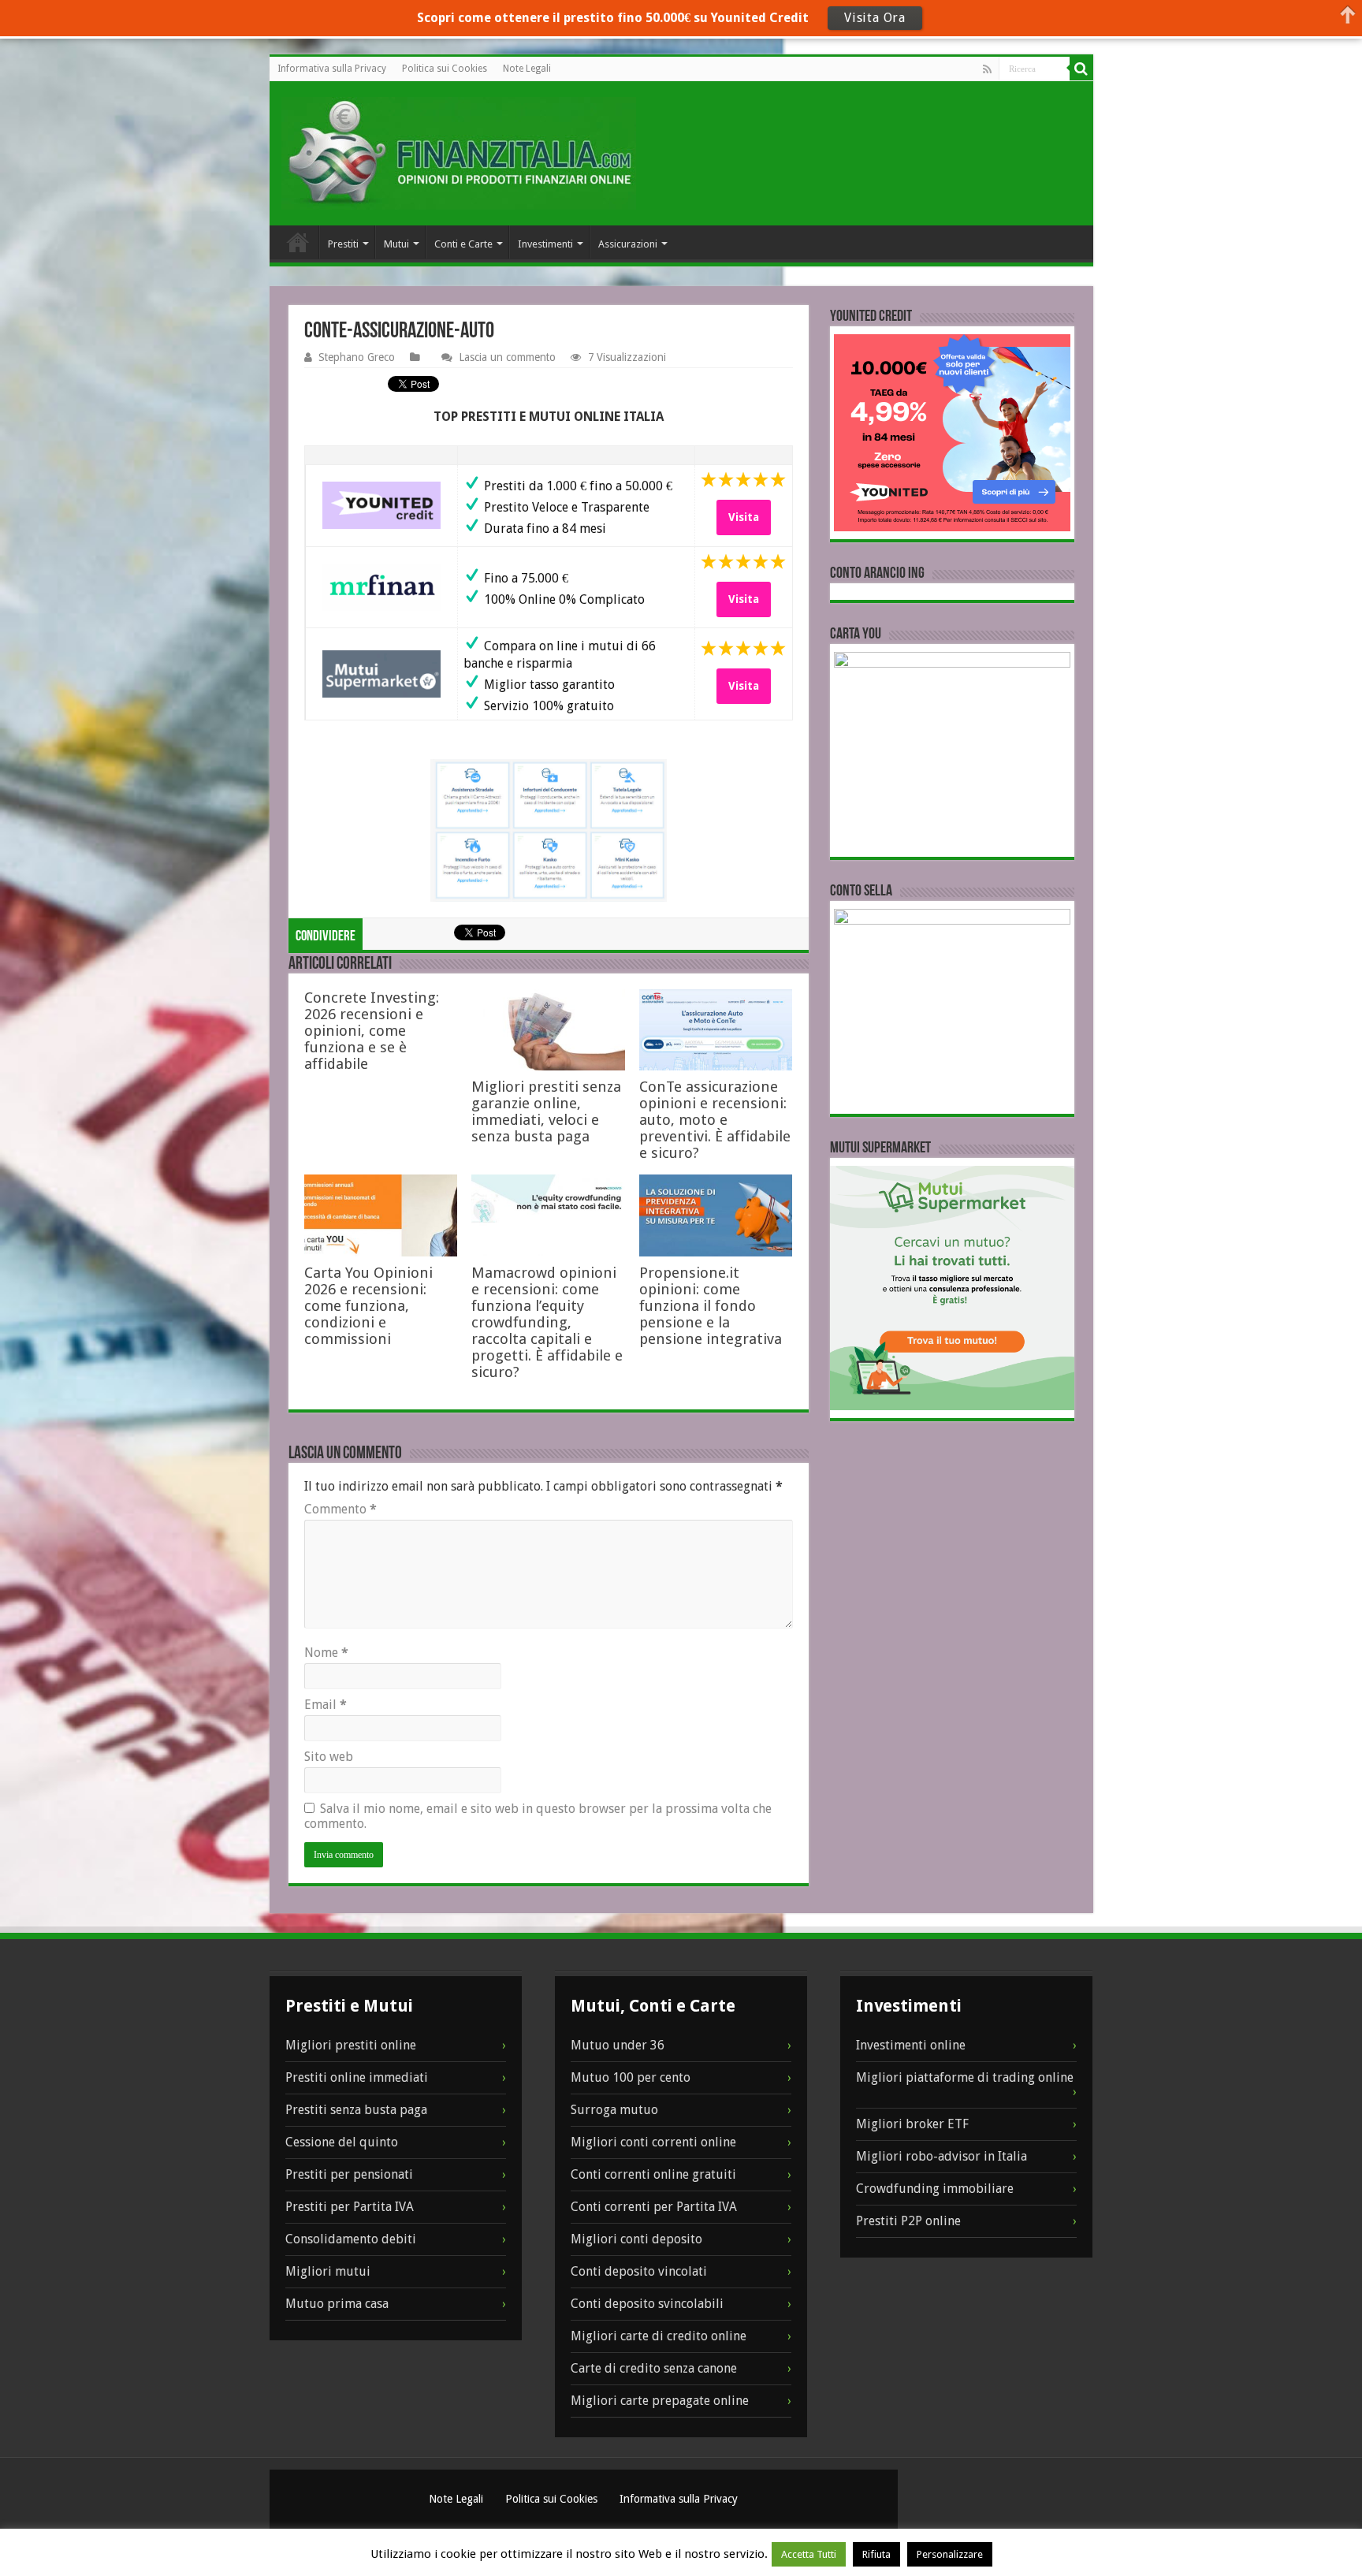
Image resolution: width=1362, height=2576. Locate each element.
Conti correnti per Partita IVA (654, 2207)
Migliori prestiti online (351, 2045)
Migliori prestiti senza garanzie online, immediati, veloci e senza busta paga (546, 1111)
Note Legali (527, 69)
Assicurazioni (628, 244)
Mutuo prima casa (337, 2304)
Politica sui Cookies (445, 69)
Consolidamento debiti (351, 2239)
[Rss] (987, 69)
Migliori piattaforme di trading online (965, 2077)
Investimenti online (911, 2045)
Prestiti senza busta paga (356, 2110)
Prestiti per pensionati (349, 2174)
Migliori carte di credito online (659, 2336)
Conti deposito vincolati (639, 2271)
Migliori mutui (328, 2271)
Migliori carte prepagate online (660, 2401)
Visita (744, 517)
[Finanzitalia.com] (459, 153)
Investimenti (545, 244)
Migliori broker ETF (912, 2124)
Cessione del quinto (342, 2142)
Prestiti (343, 244)
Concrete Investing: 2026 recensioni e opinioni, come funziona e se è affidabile (372, 1031)
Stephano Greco (357, 357)
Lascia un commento (507, 357)
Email (326, 1705)
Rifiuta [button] (876, 2554)
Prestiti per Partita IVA (350, 2207)
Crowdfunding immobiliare (935, 2189)
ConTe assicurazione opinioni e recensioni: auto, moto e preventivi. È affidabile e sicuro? (715, 1120)
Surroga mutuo (614, 2110)
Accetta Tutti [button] (809, 2554)
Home (298, 242)
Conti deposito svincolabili (647, 2304)
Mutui (396, 244)
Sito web (329, 1757)
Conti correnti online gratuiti (653, 2174)
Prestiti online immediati (357, 2077)
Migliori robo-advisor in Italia (941, 2156)
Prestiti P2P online (908, 2221)
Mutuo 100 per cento (631, 2077)
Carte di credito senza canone (654, 2368)
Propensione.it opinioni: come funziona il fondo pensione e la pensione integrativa (711, 1306)
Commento (340, 1509)
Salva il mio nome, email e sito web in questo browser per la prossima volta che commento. (538, 1816)
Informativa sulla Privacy (332, 69)
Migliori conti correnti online (653, 2142)
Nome (326, 1653)
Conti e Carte (463, 244)
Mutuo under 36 (618, 2045)
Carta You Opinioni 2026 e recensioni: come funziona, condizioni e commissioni (368, 1306)
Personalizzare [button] (950, 2554)
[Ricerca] (1081, 69)
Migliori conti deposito (636, 2239)
